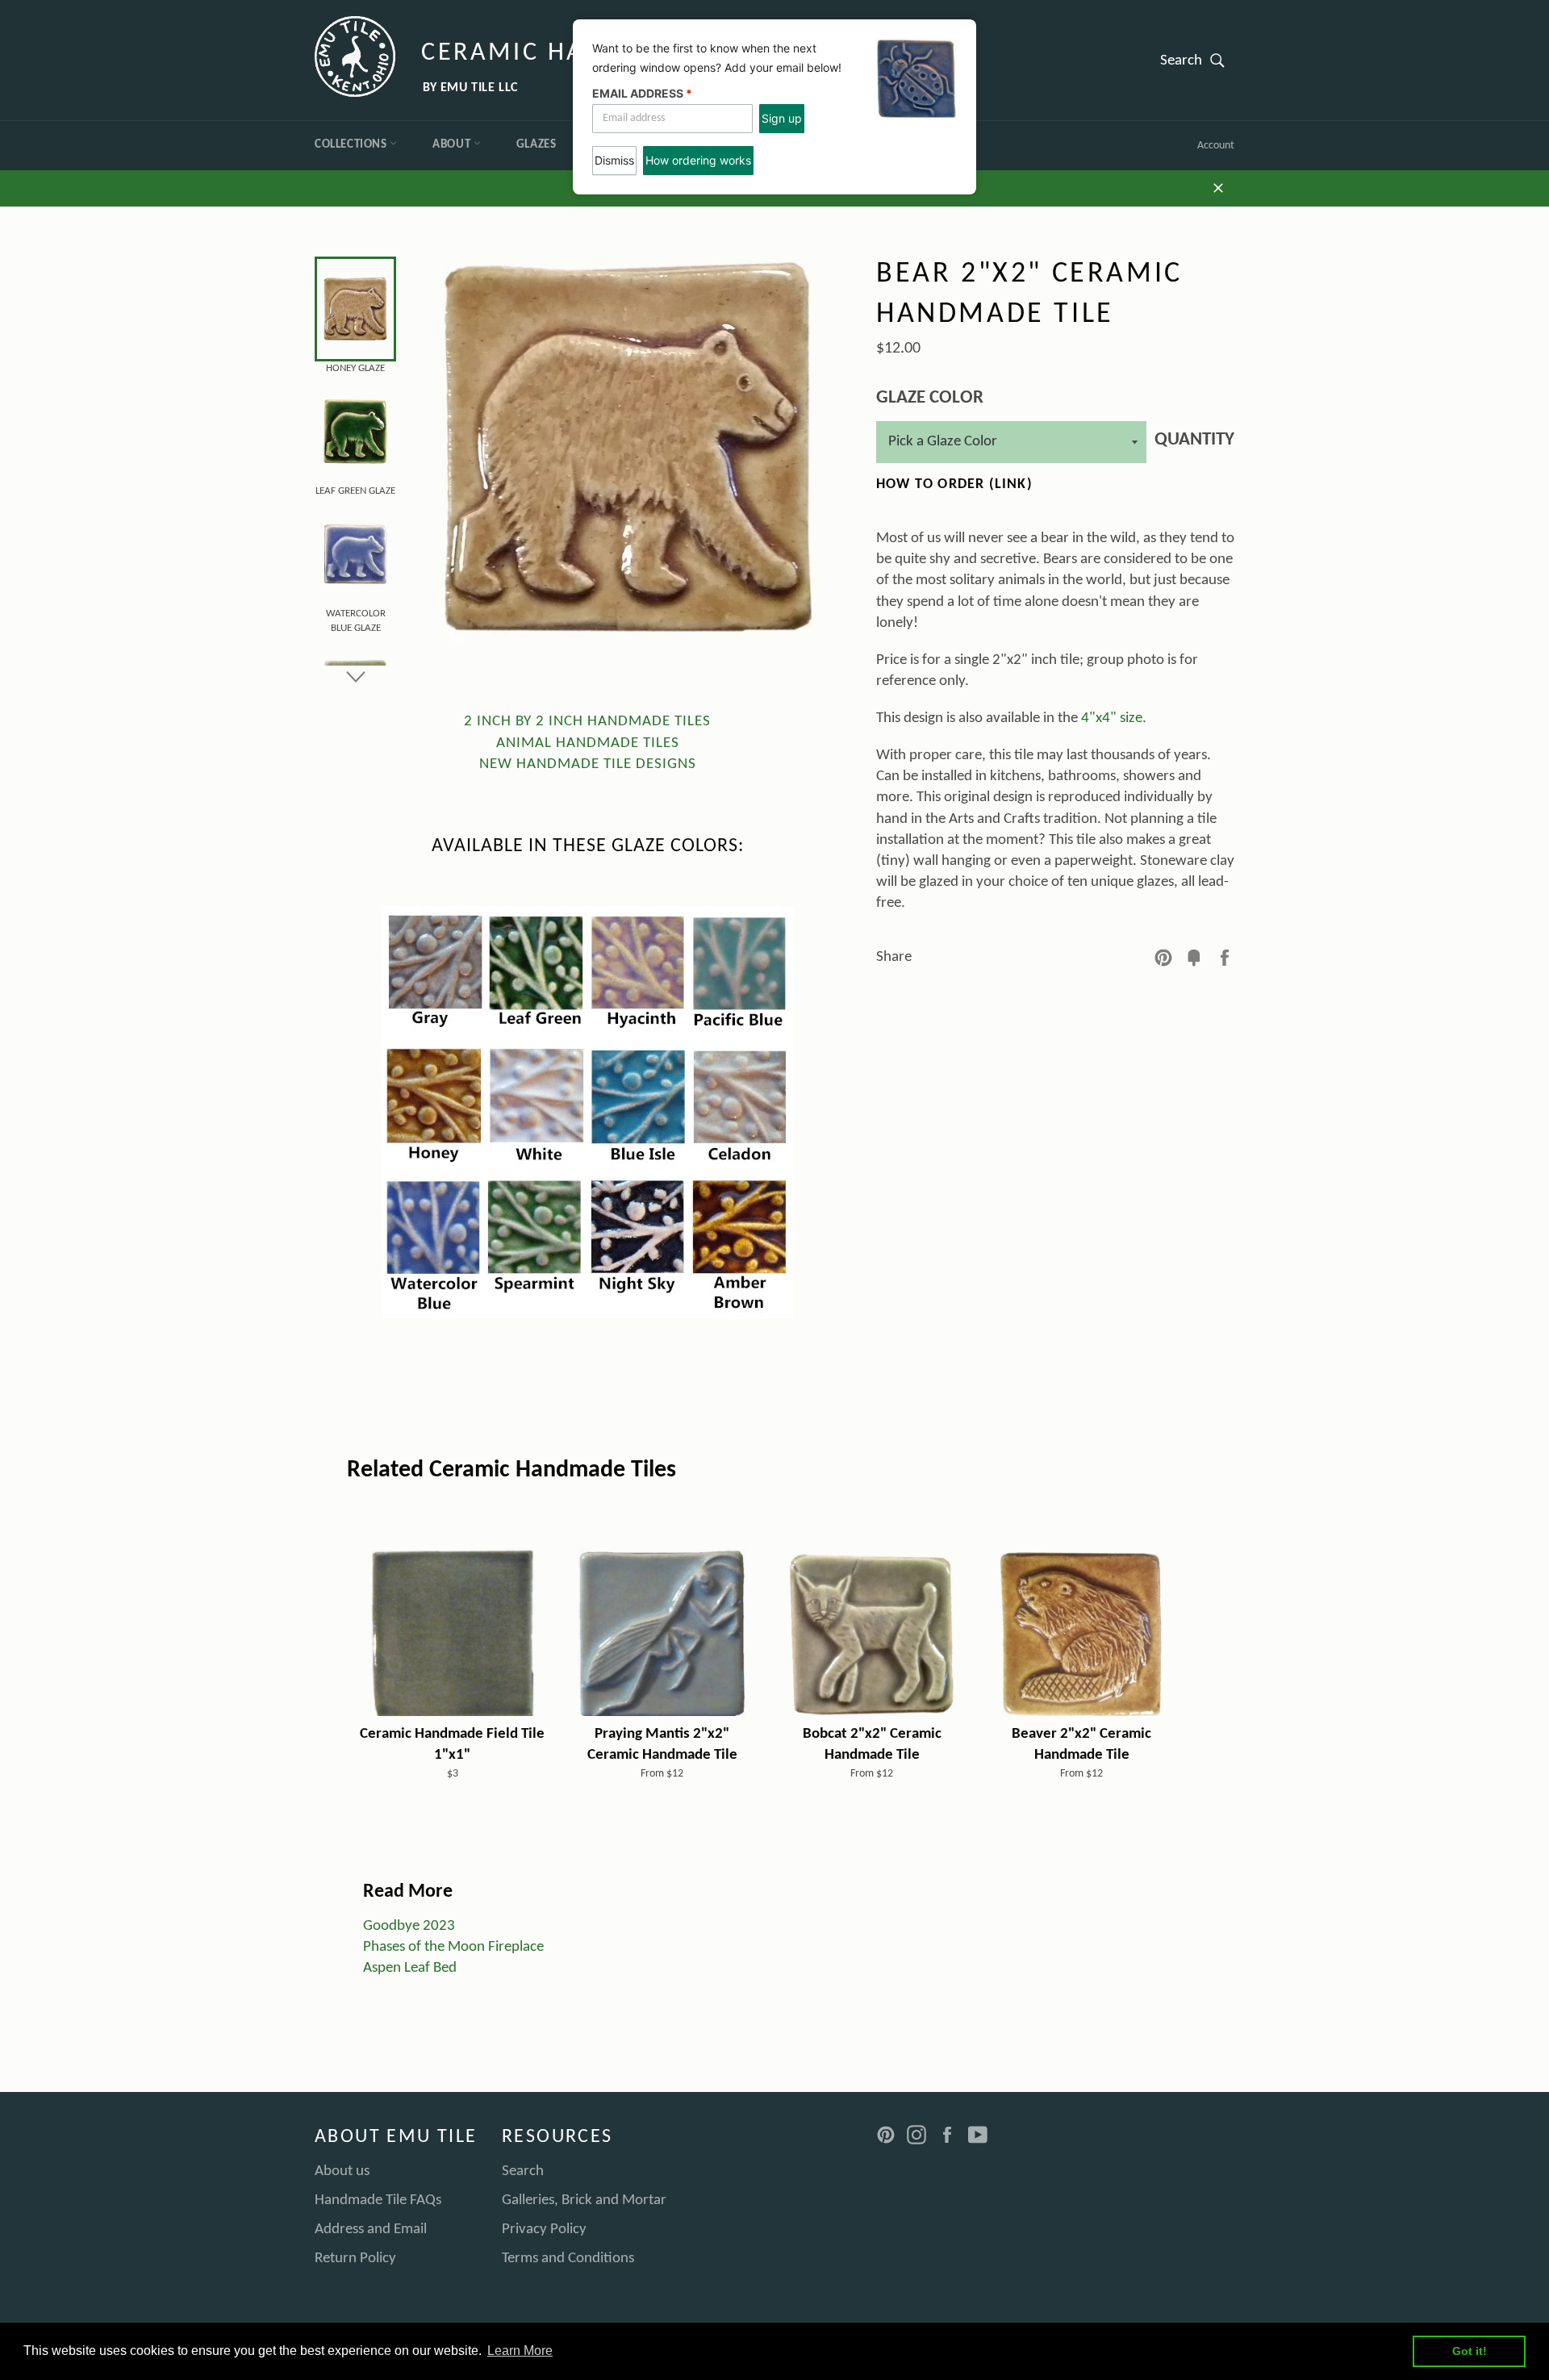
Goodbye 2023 (409, 1926)
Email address (642, 93)
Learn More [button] (520, 2351)
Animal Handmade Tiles (588, 743)
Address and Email (371, 2230)
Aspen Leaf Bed (410, 1968)
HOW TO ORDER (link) (954, 484)
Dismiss (614, 160)
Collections (352, 145)
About (453, 145)
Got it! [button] (1470, 2351)
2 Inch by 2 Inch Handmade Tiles (587, 722)
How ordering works (698, 160)
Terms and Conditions (568, 2259)
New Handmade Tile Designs (588, 764)
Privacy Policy (544, 2230)
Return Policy (355, 2259)
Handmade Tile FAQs (378, 2200)
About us (342, 2171)
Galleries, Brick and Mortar (584, 2200)
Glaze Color (930, 398)
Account (1216, 146)
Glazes (537, 145)
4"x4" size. (1114, 718)
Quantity (1194, 440)
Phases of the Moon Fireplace (453, 1947)
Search (1197, 60)
